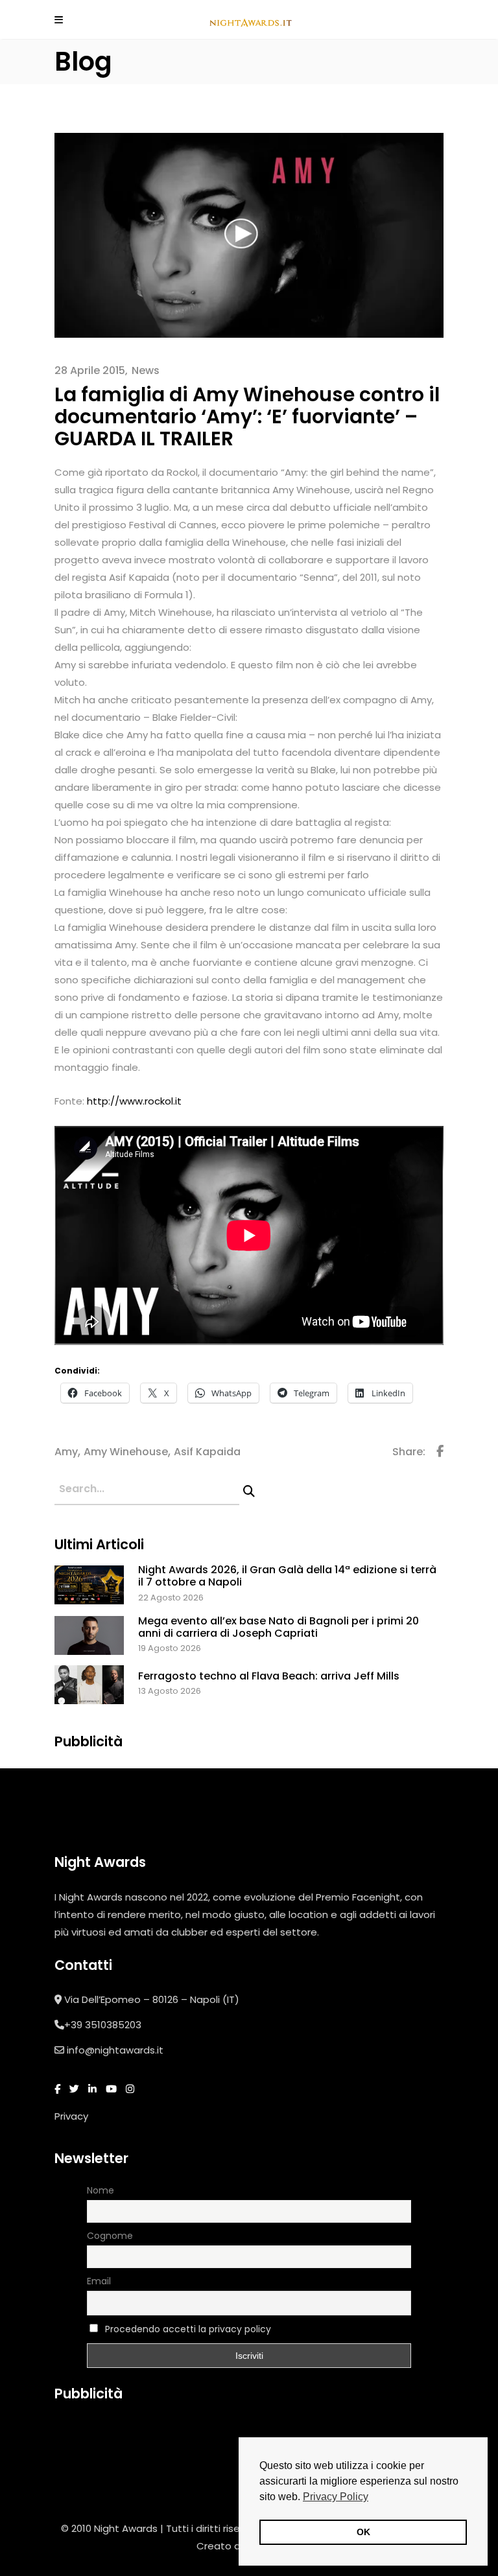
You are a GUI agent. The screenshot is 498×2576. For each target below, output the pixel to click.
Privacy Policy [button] (336, 2497)
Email (99, 2281)
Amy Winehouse (126, 1452)
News (146, 370)
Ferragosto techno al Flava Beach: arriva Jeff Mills (269, 1676)
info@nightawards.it (115, 2050)
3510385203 (113, 2025)
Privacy (71, 2116)
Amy (66, 1452)
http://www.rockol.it (134, 1101)
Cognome (110, 2236)
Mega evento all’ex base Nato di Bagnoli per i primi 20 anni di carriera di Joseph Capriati (279, 1627)
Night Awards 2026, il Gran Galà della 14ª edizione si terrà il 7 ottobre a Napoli (287, 1576)
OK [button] (363, 2532)
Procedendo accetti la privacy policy (188, 2329)
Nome (101, 2190)
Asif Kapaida (207, 1452)
